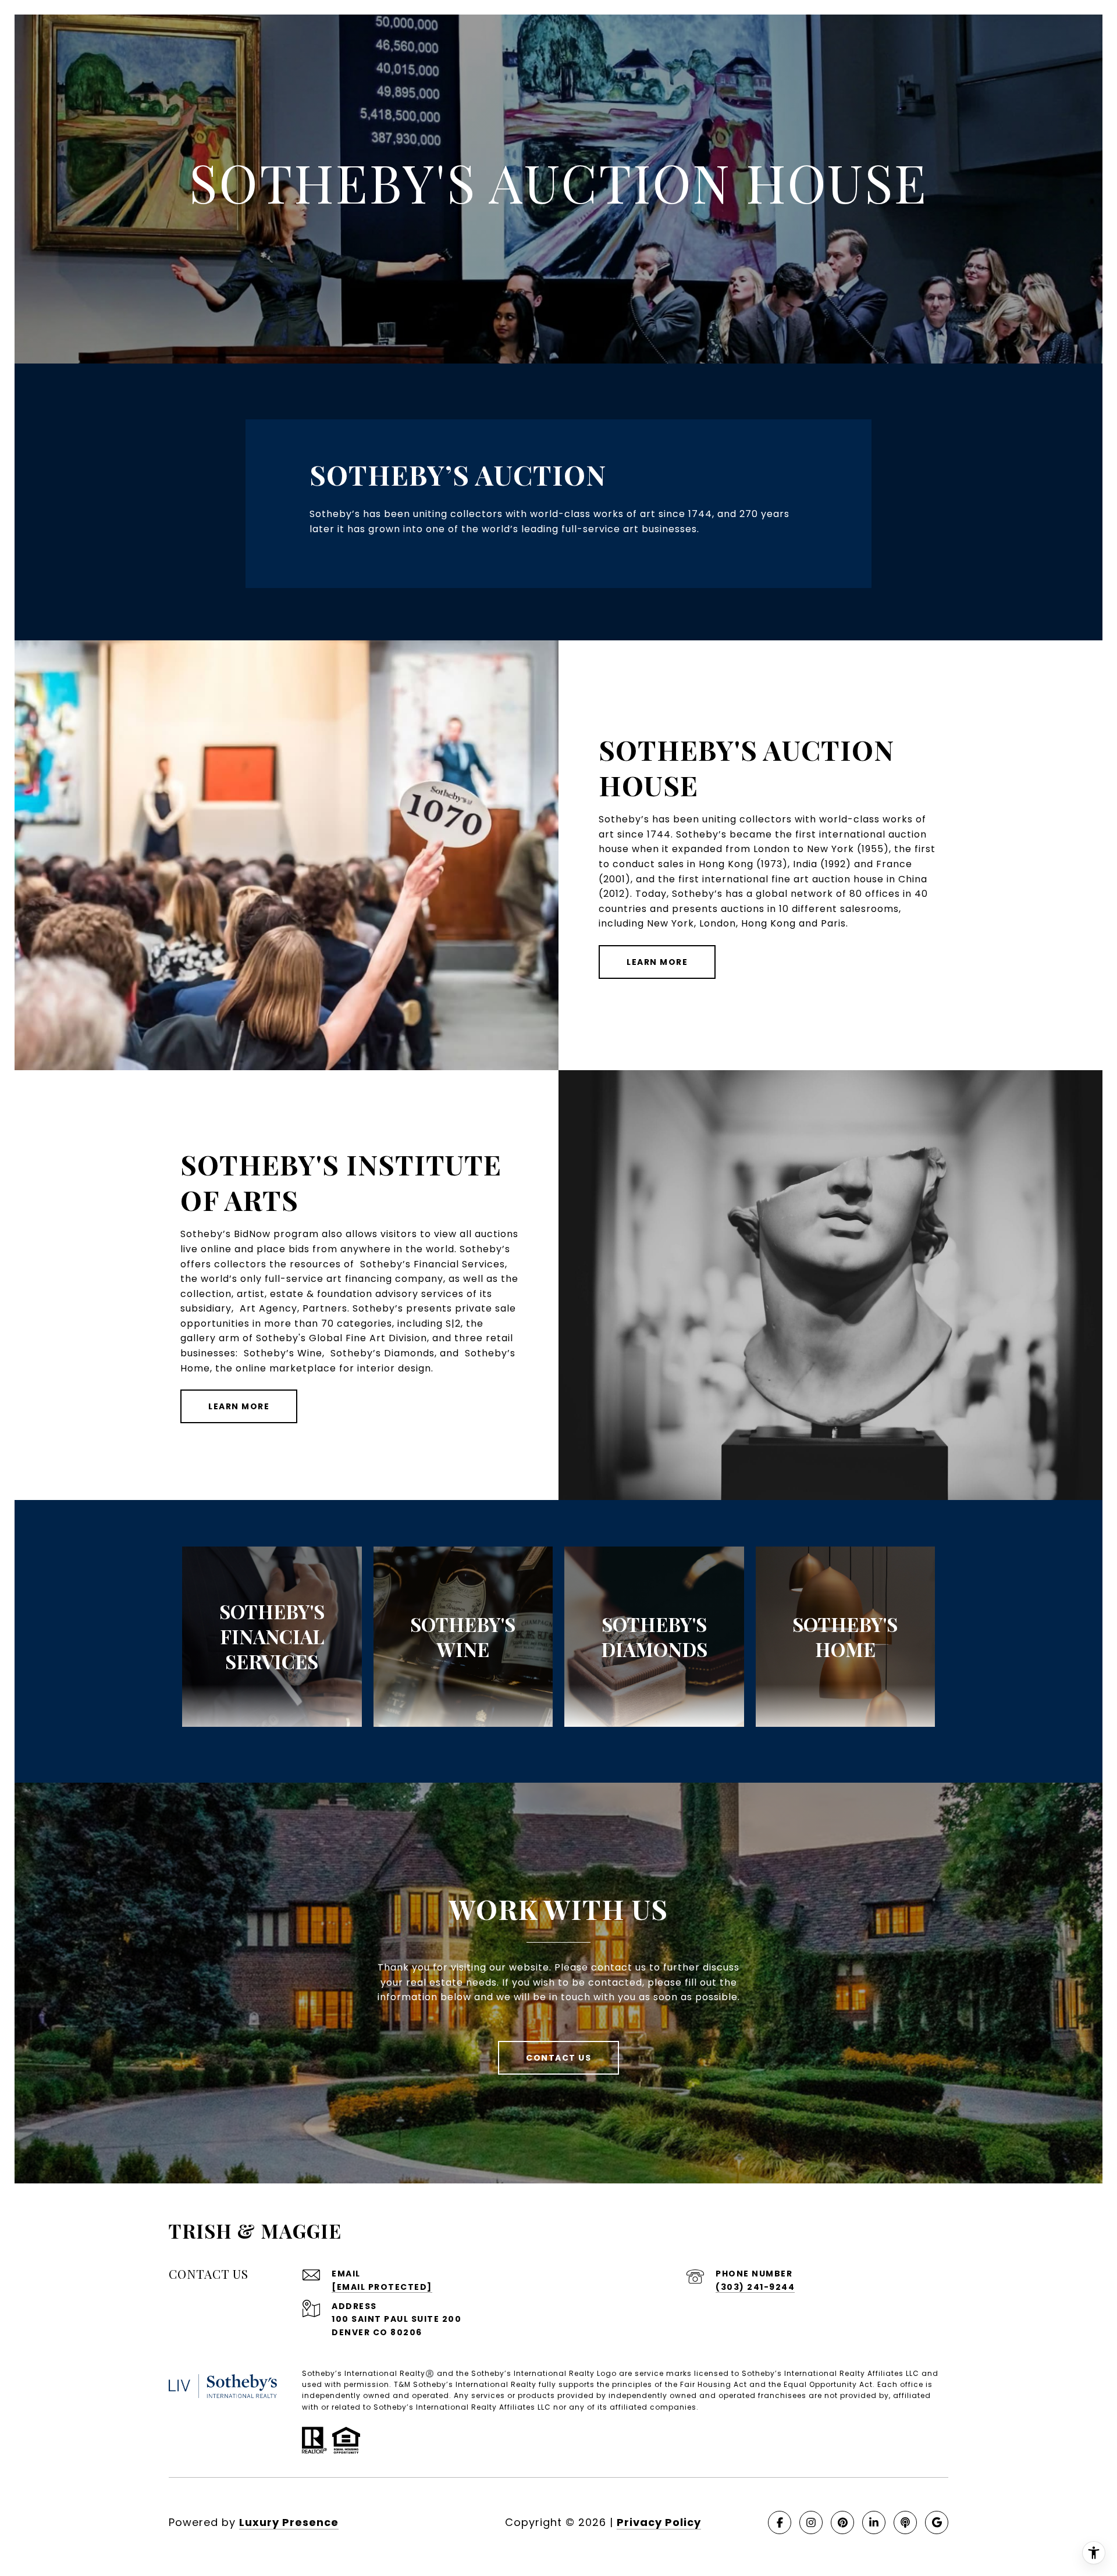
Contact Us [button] (558, 2058)
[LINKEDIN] (874, 2522)
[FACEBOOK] (780, 2522)
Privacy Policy (659, 2522)
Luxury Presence (289, 2522)
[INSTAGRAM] (811, 2522)
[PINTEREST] (842, 2522)
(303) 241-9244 (755, 2287)
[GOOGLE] (937, 2522)
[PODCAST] (905, 2522)
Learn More (657, 962)
